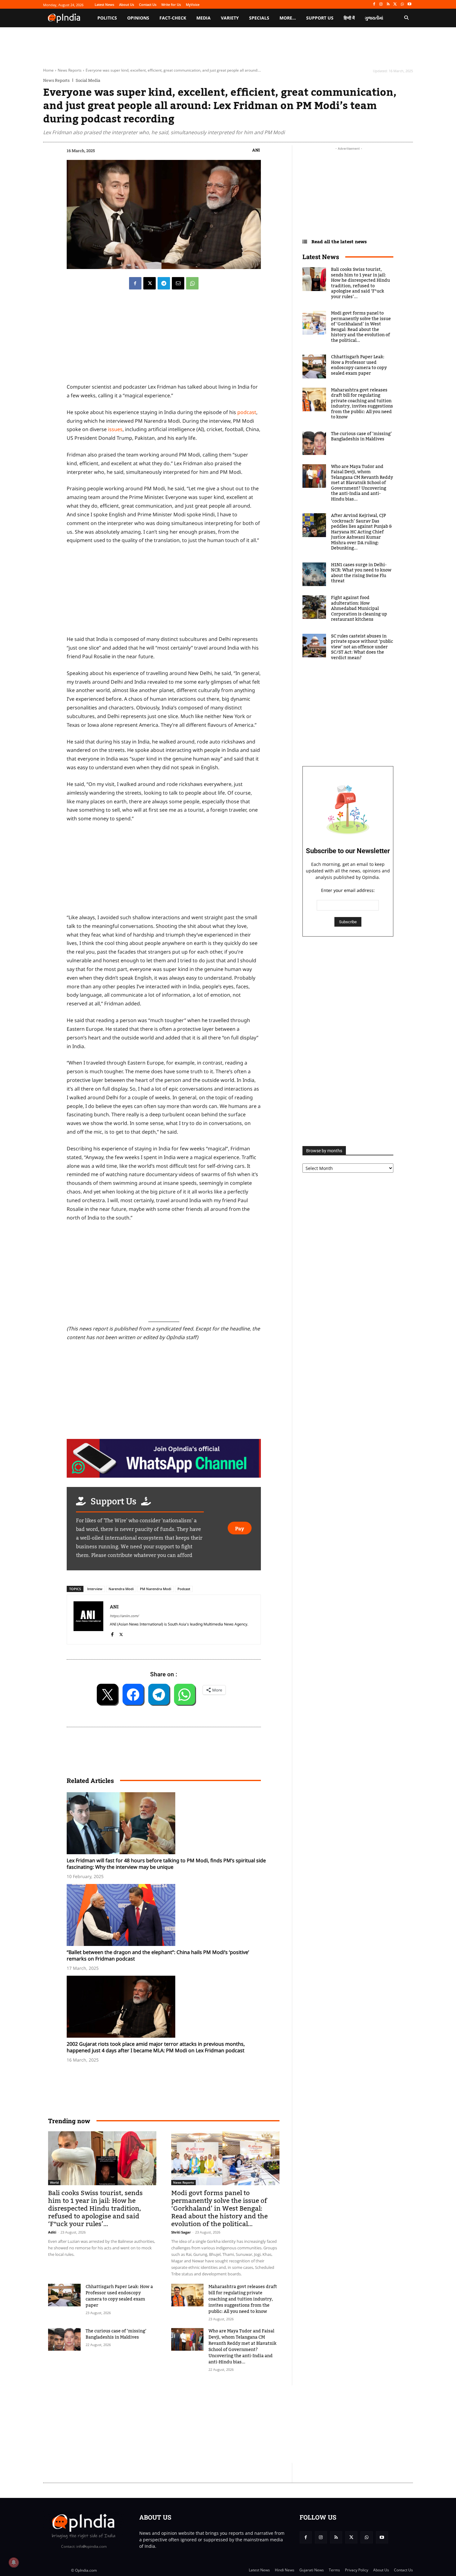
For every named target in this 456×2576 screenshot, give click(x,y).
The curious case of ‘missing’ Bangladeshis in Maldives (116, 2334)
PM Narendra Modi (156, 1589)
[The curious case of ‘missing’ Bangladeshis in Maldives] (64, 2339)
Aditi (52, 2232)
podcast (247, 412)
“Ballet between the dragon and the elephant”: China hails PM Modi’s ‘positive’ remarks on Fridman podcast (158, 1955)
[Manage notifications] (14, 2562)
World (54, 2182)
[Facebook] (374, 4)
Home (48, 70)
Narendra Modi (121, 1589)
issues (115, 429)
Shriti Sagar (181, 2232)
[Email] (178, 283)
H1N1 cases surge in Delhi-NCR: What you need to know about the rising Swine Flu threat (361, 573)
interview (95, 1589)
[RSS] (388, 4)
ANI (256, 150)
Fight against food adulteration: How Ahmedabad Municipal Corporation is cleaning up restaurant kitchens (359, 609)
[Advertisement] (164, 1273)
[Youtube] (409, 4)
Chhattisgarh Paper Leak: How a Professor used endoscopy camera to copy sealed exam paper (119, 2296)
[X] (395, 4)
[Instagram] (381, 4)
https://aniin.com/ (124, 1616)
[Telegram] (164, 283)
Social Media (88, 80)
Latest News (321, 257)
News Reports (70, 70)
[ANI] (88, 1619)
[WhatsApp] (402, 4)
